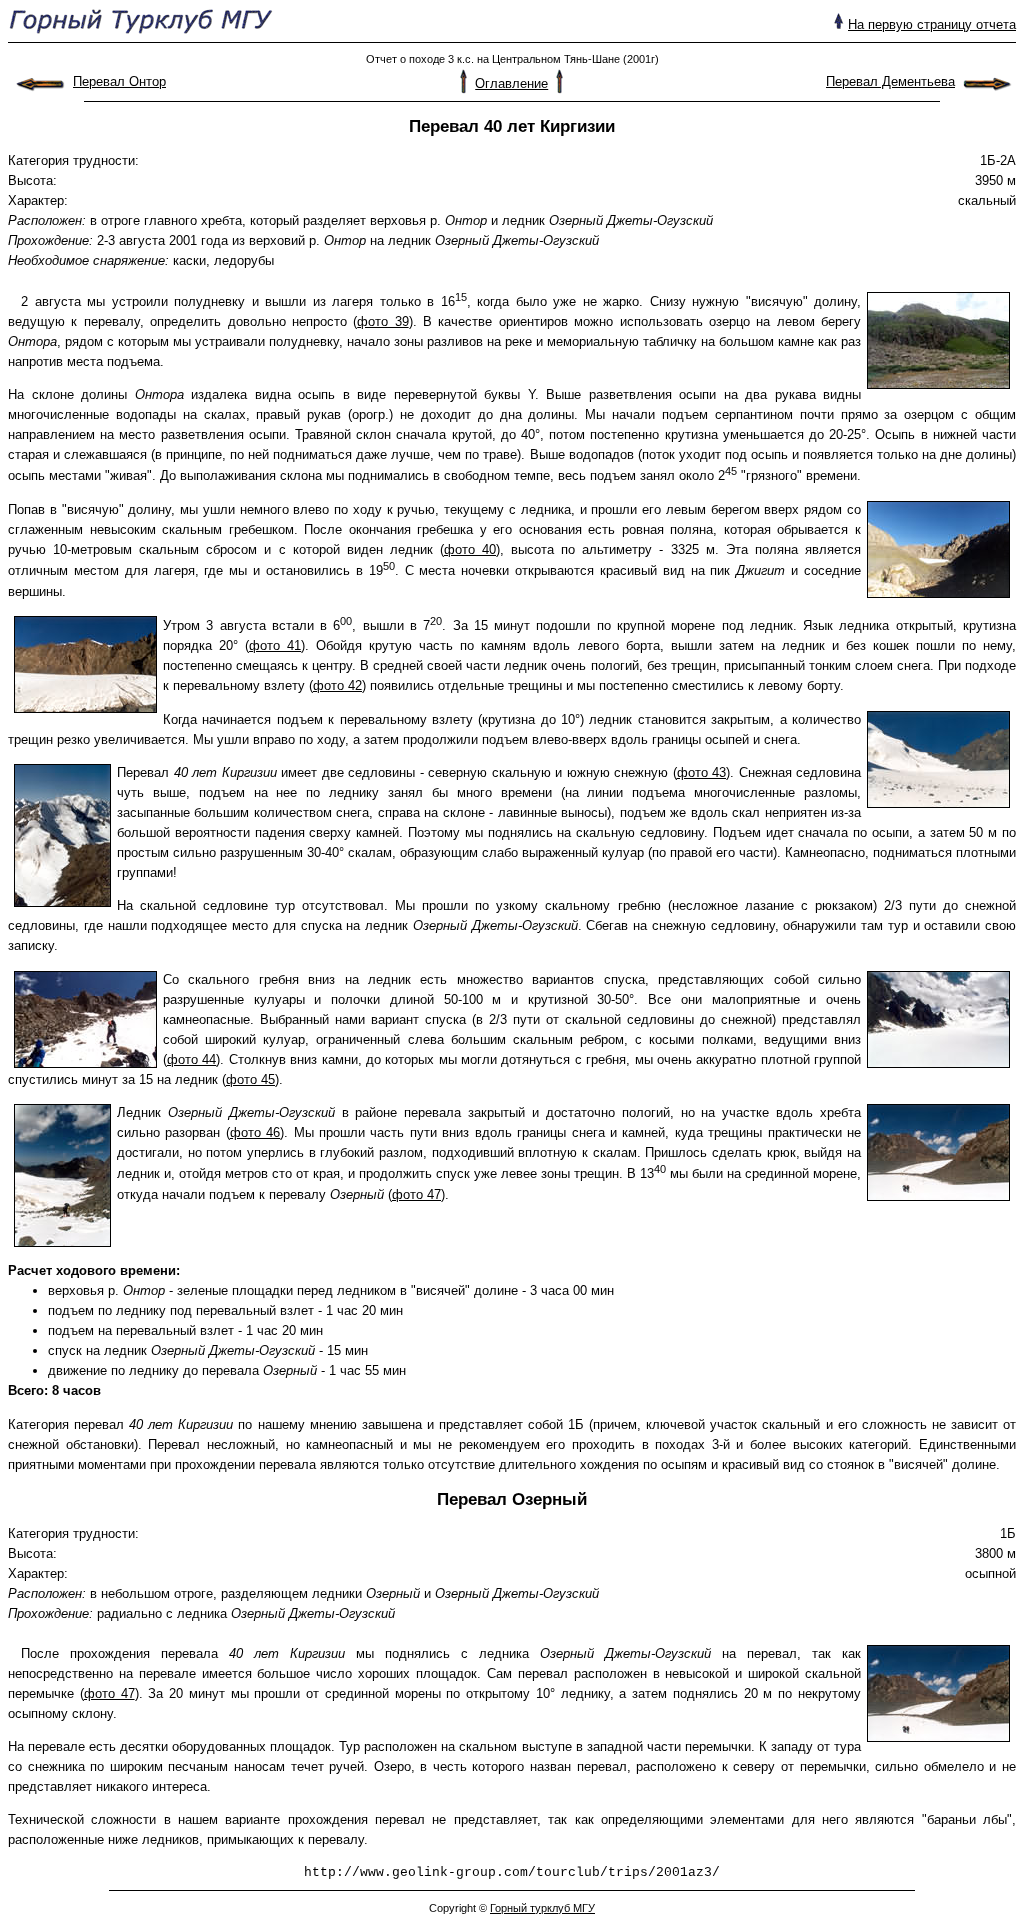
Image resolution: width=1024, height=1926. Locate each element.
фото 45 (250, 1079)
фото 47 (416, 1194)
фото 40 (470, 549)
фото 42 (337, 685)
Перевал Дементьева (890, 81)
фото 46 (255, 1132)
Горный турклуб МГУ (542, 1908)
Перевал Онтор (119, 81)
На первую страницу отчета (932, 24)
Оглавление (511, 83)
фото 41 (275, 645)
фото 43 (702, 772)
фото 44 (191, 1059)
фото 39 (382, 321)
